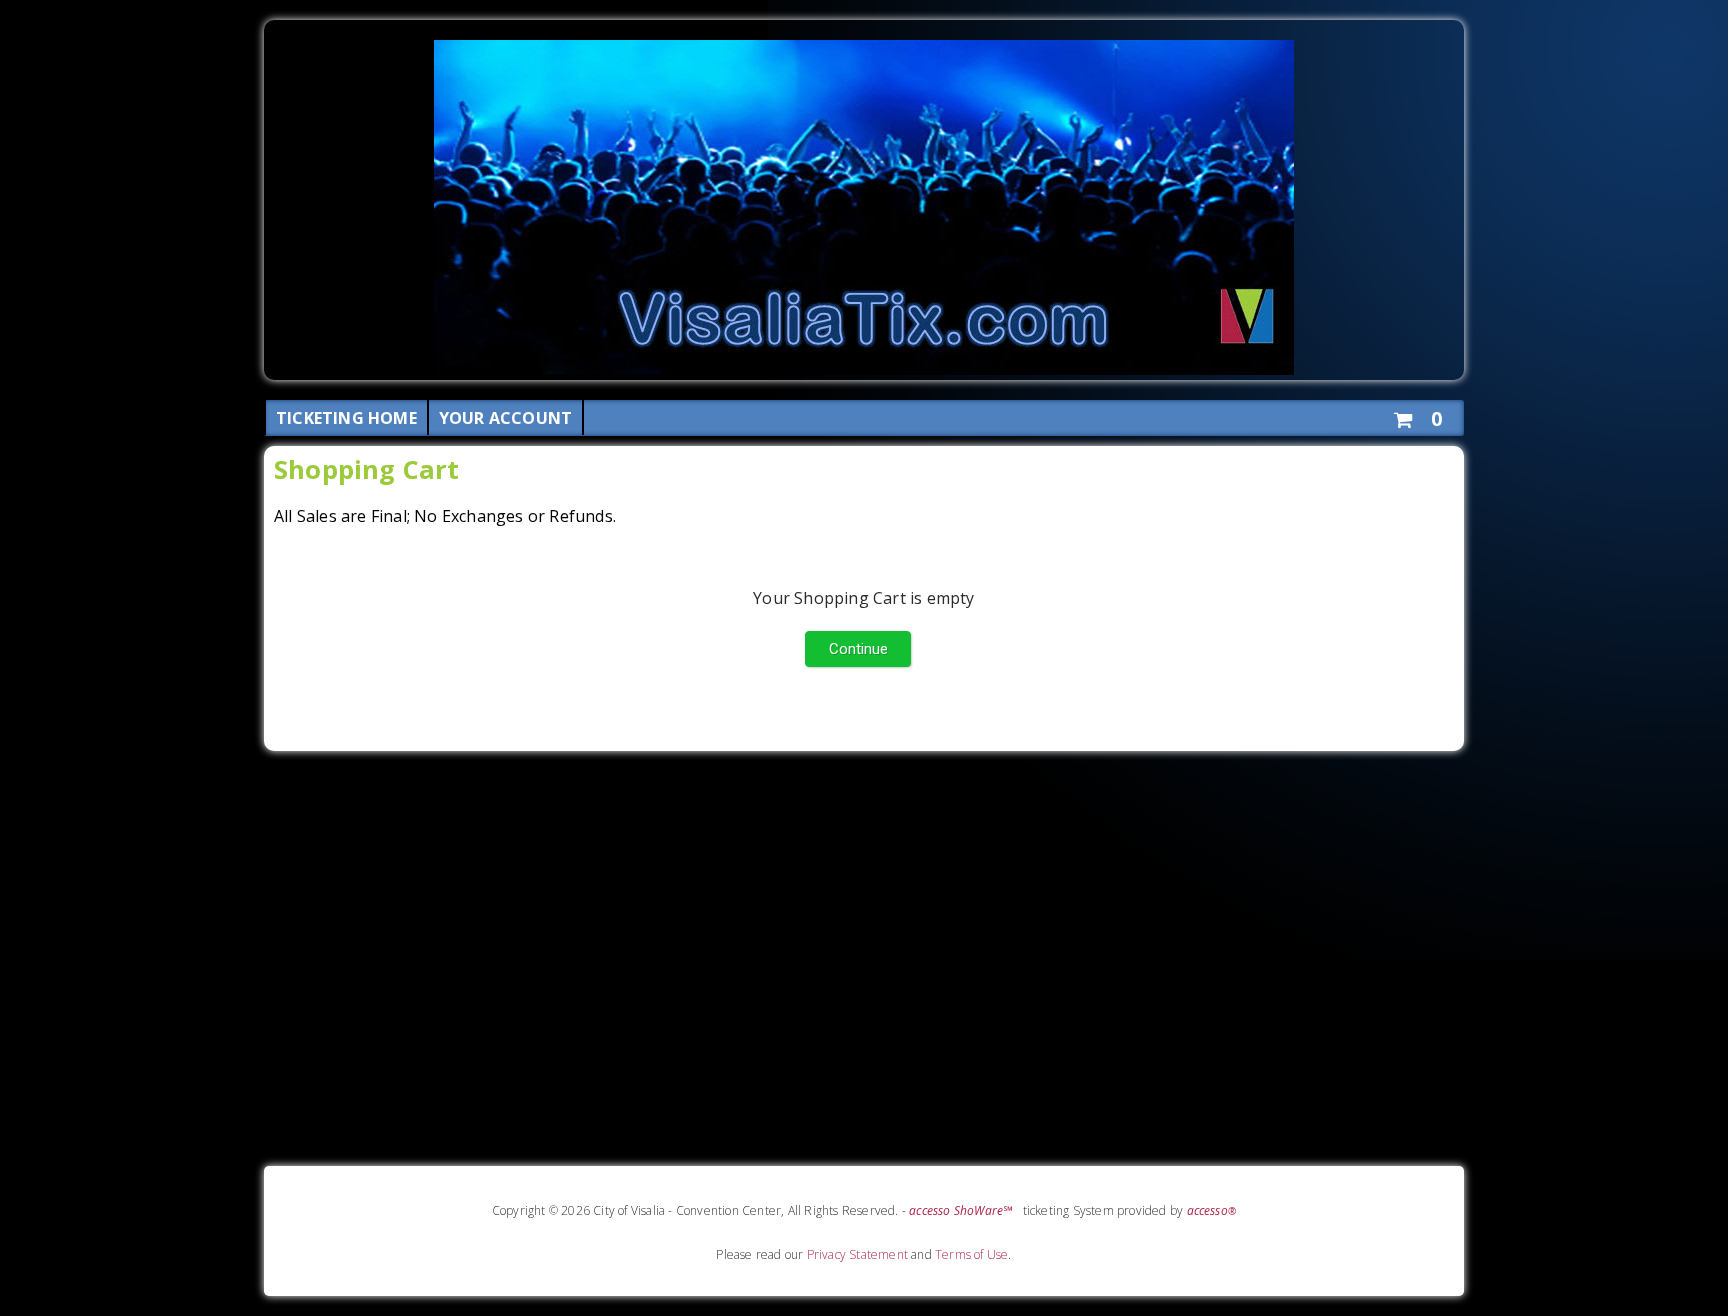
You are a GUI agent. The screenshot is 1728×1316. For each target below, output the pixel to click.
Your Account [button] (505, 418)
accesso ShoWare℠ (961, 1210)
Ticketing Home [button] (346, 418)
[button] (1417, 415)
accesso (1212, 1210)
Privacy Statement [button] (857, 1254)
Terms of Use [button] (971, 1254)
